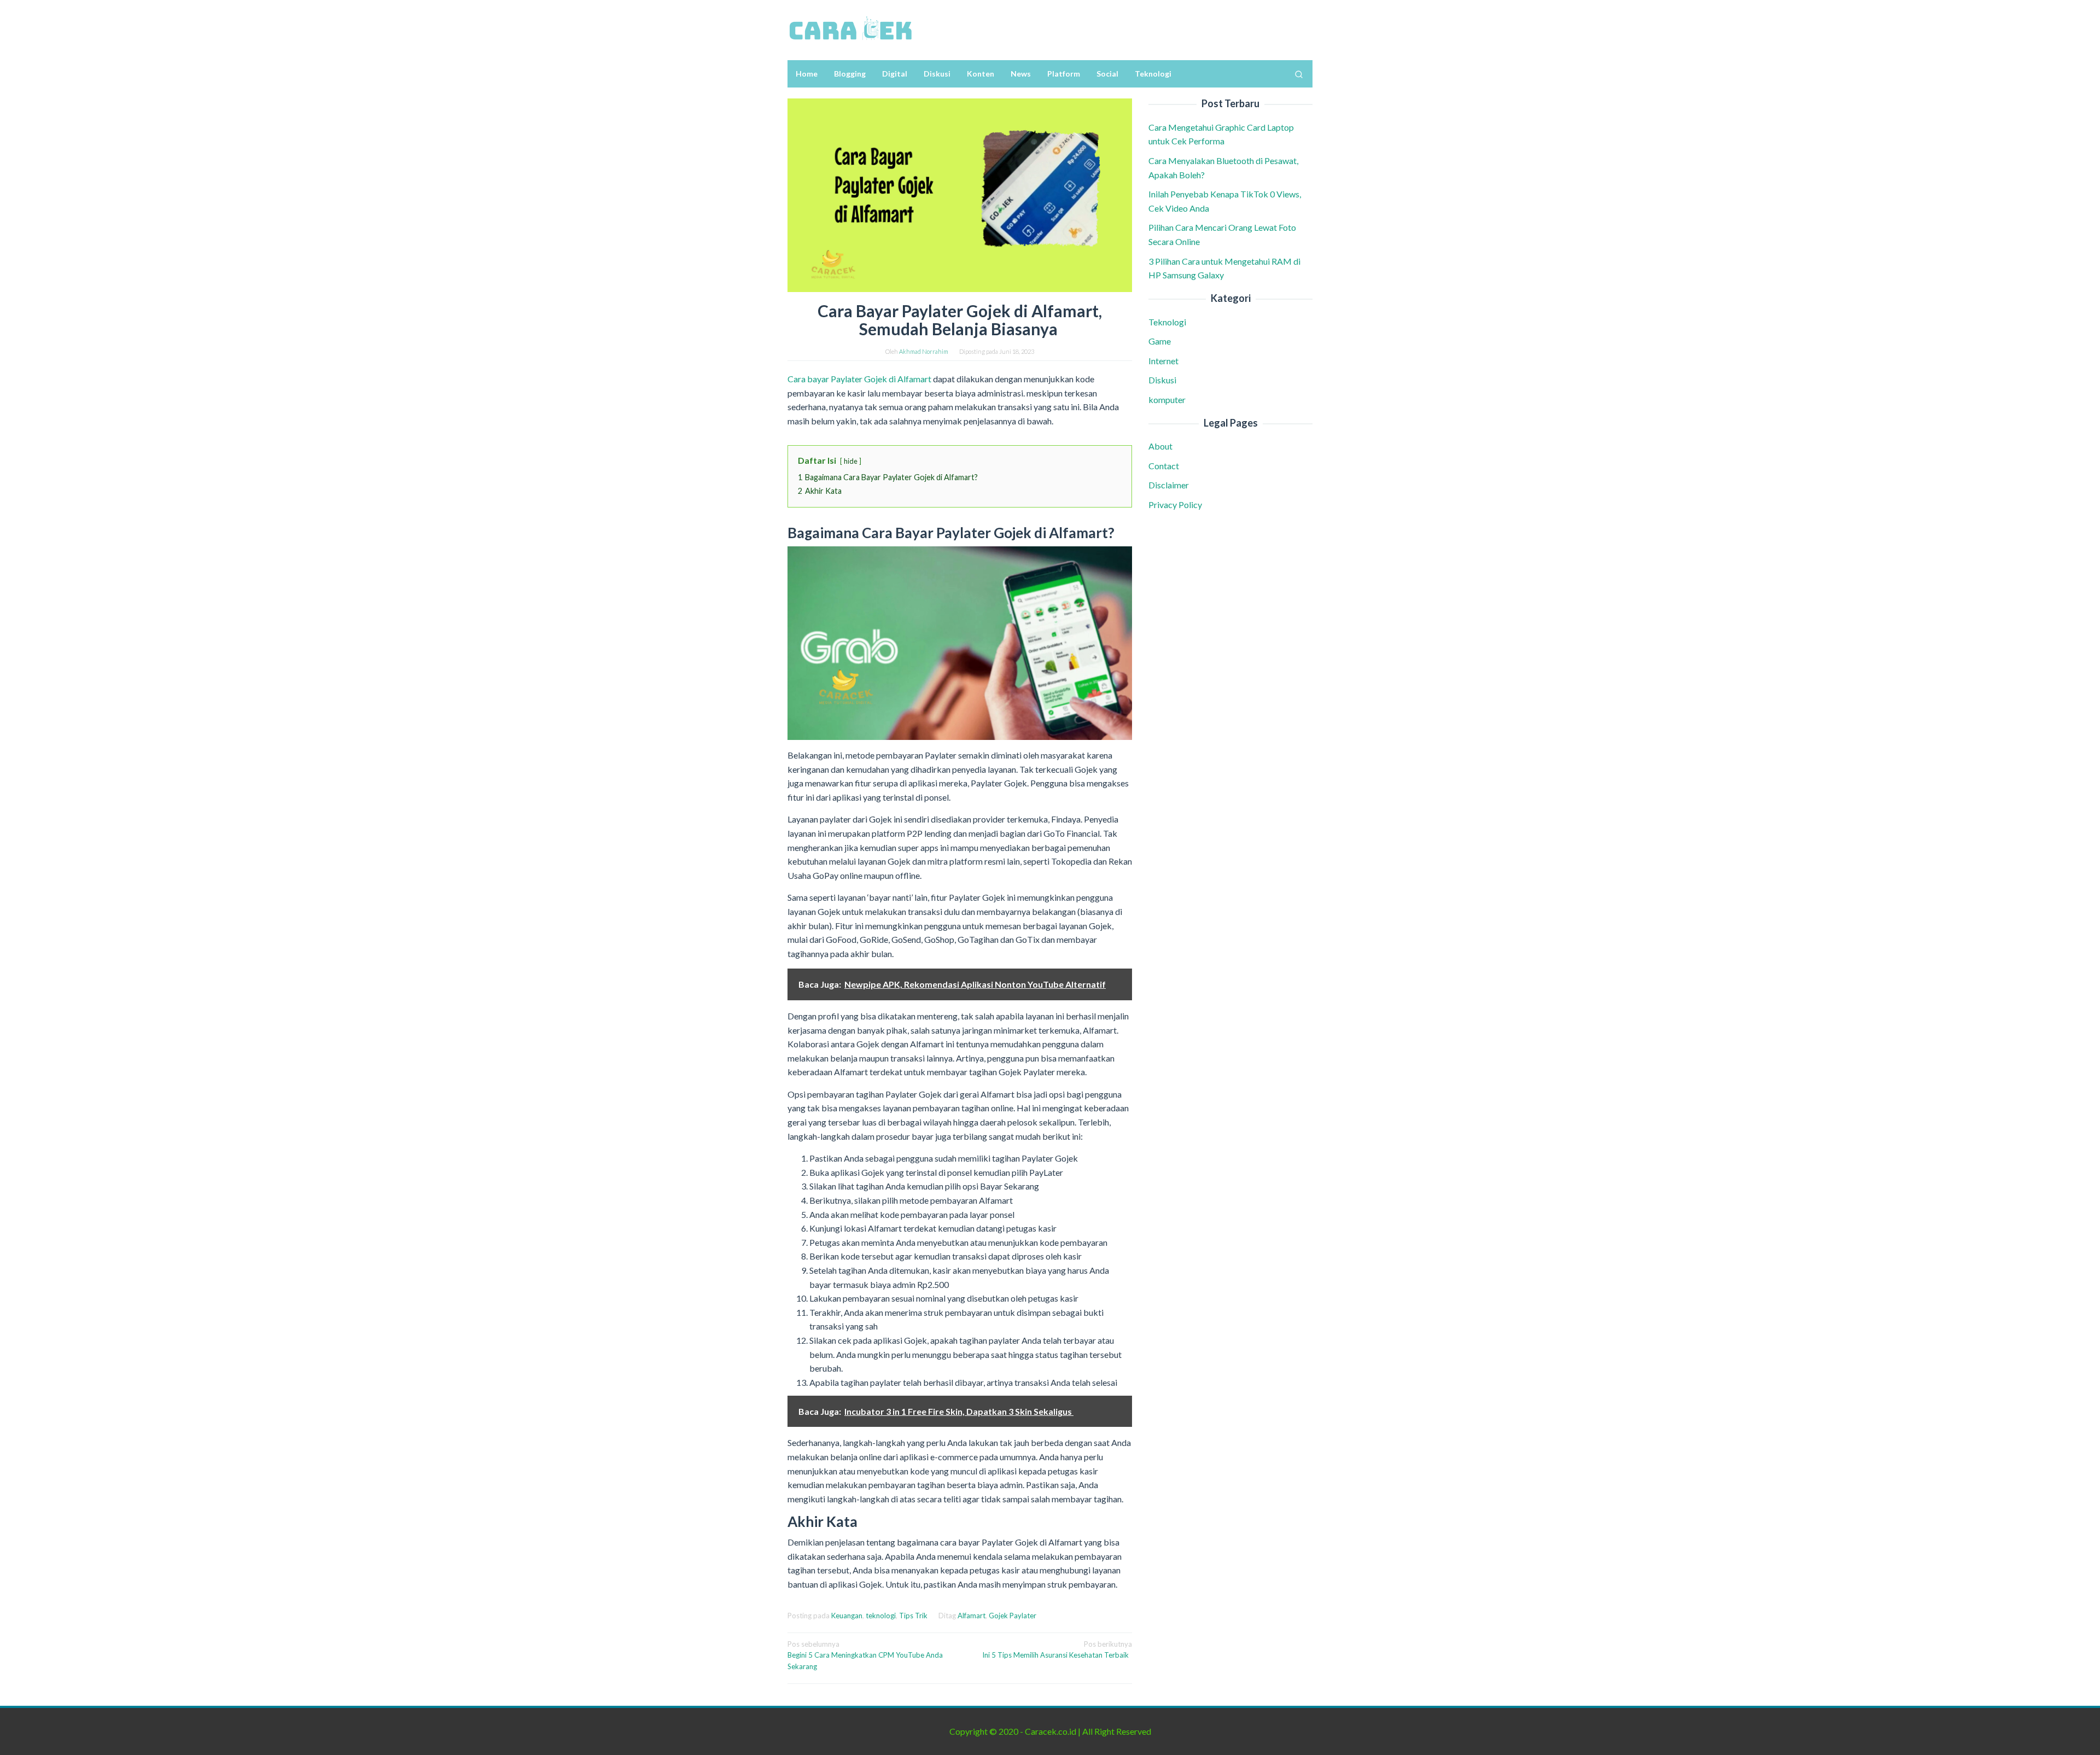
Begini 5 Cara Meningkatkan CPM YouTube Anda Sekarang (865, 1655)
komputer (1167, 400)
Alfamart (972, 1616)
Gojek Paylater (1013, 1616)
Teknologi (1167, 322)
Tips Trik (913, 1616)
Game (1160, 341)
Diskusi (1162, 380)
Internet (1163, 361)
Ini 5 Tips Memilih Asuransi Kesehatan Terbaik (1057, 1650)
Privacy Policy (1175, 505)
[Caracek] (850, 29)
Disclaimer (1169, 485)
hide (851, 461)
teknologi (881, 1616)
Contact (1164, 466)
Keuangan (847, 1616)
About (1160, 446)
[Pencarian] (1299, 74)
